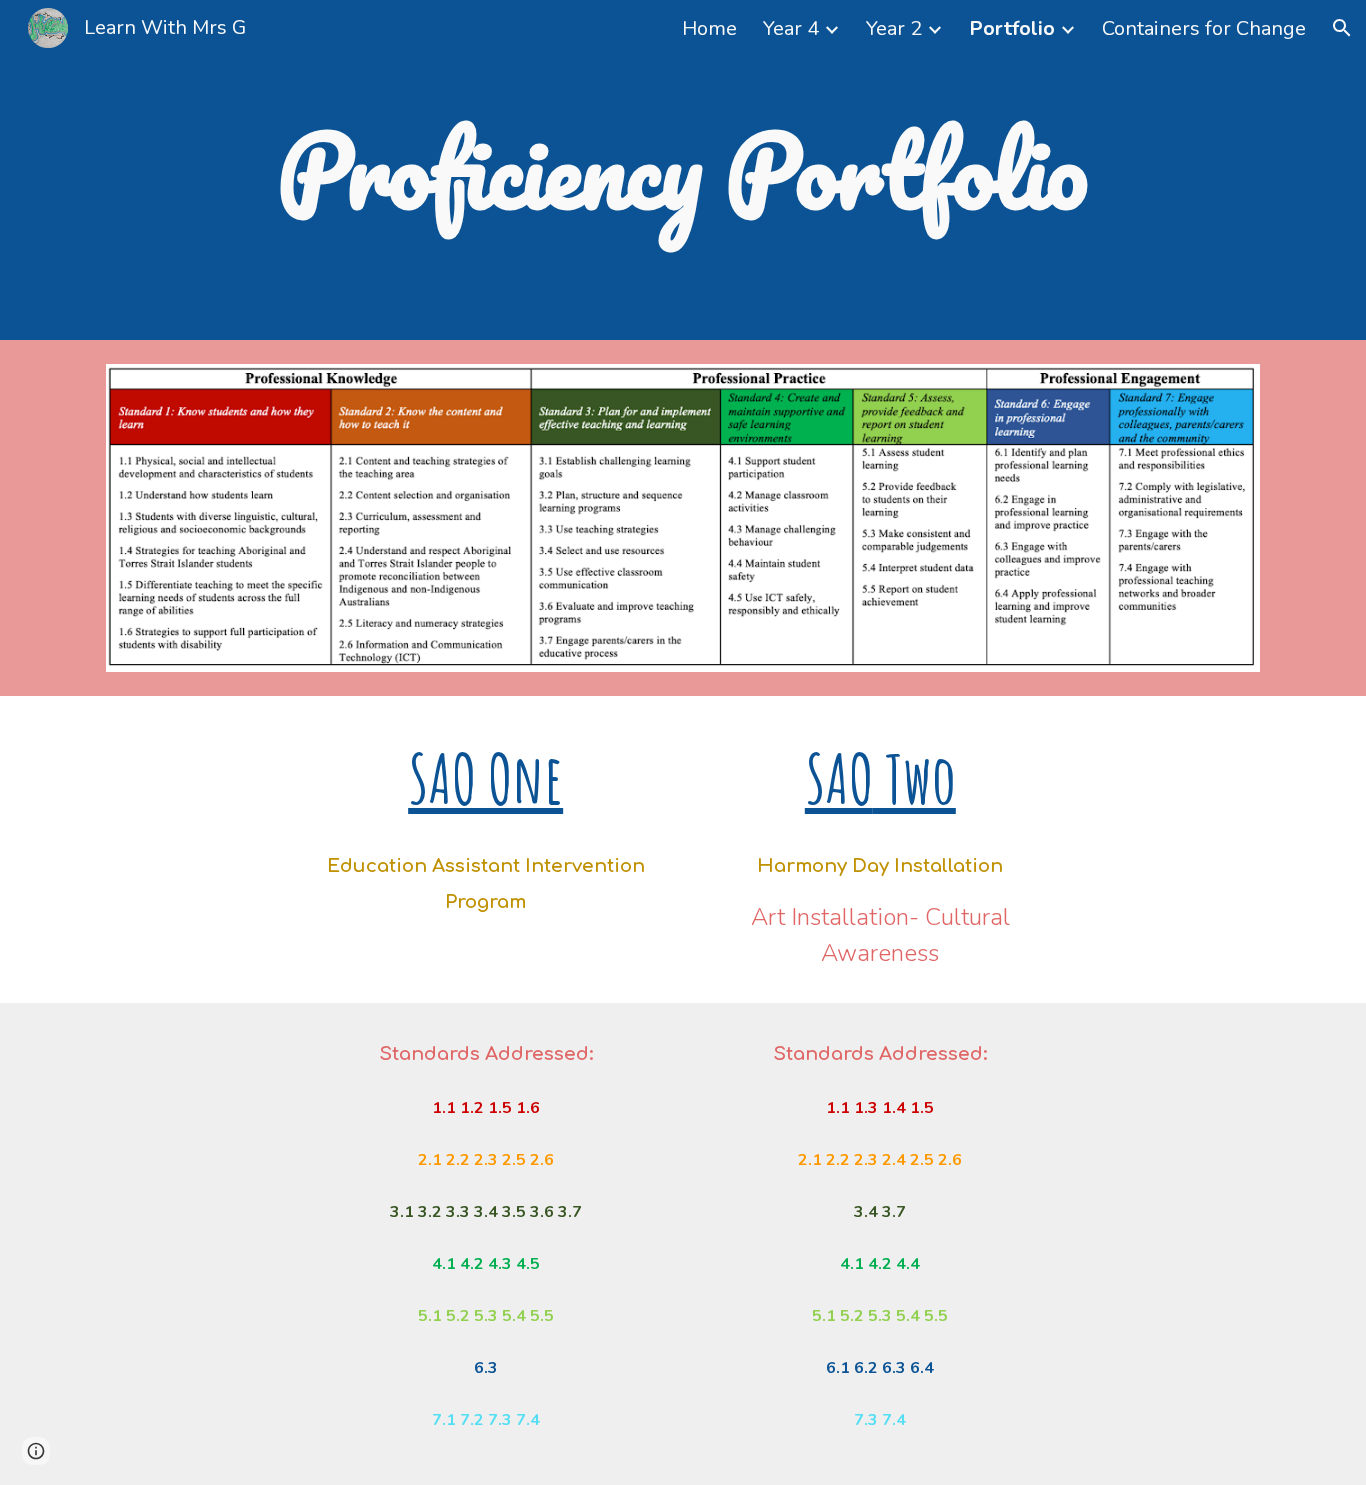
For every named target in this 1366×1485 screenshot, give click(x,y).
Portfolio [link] (1012, 28)
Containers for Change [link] (1204, 28)
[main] (682, 170)
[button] (1342, 28)
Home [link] (709, 28)
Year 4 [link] (791, 28)
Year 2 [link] (894, 28)
